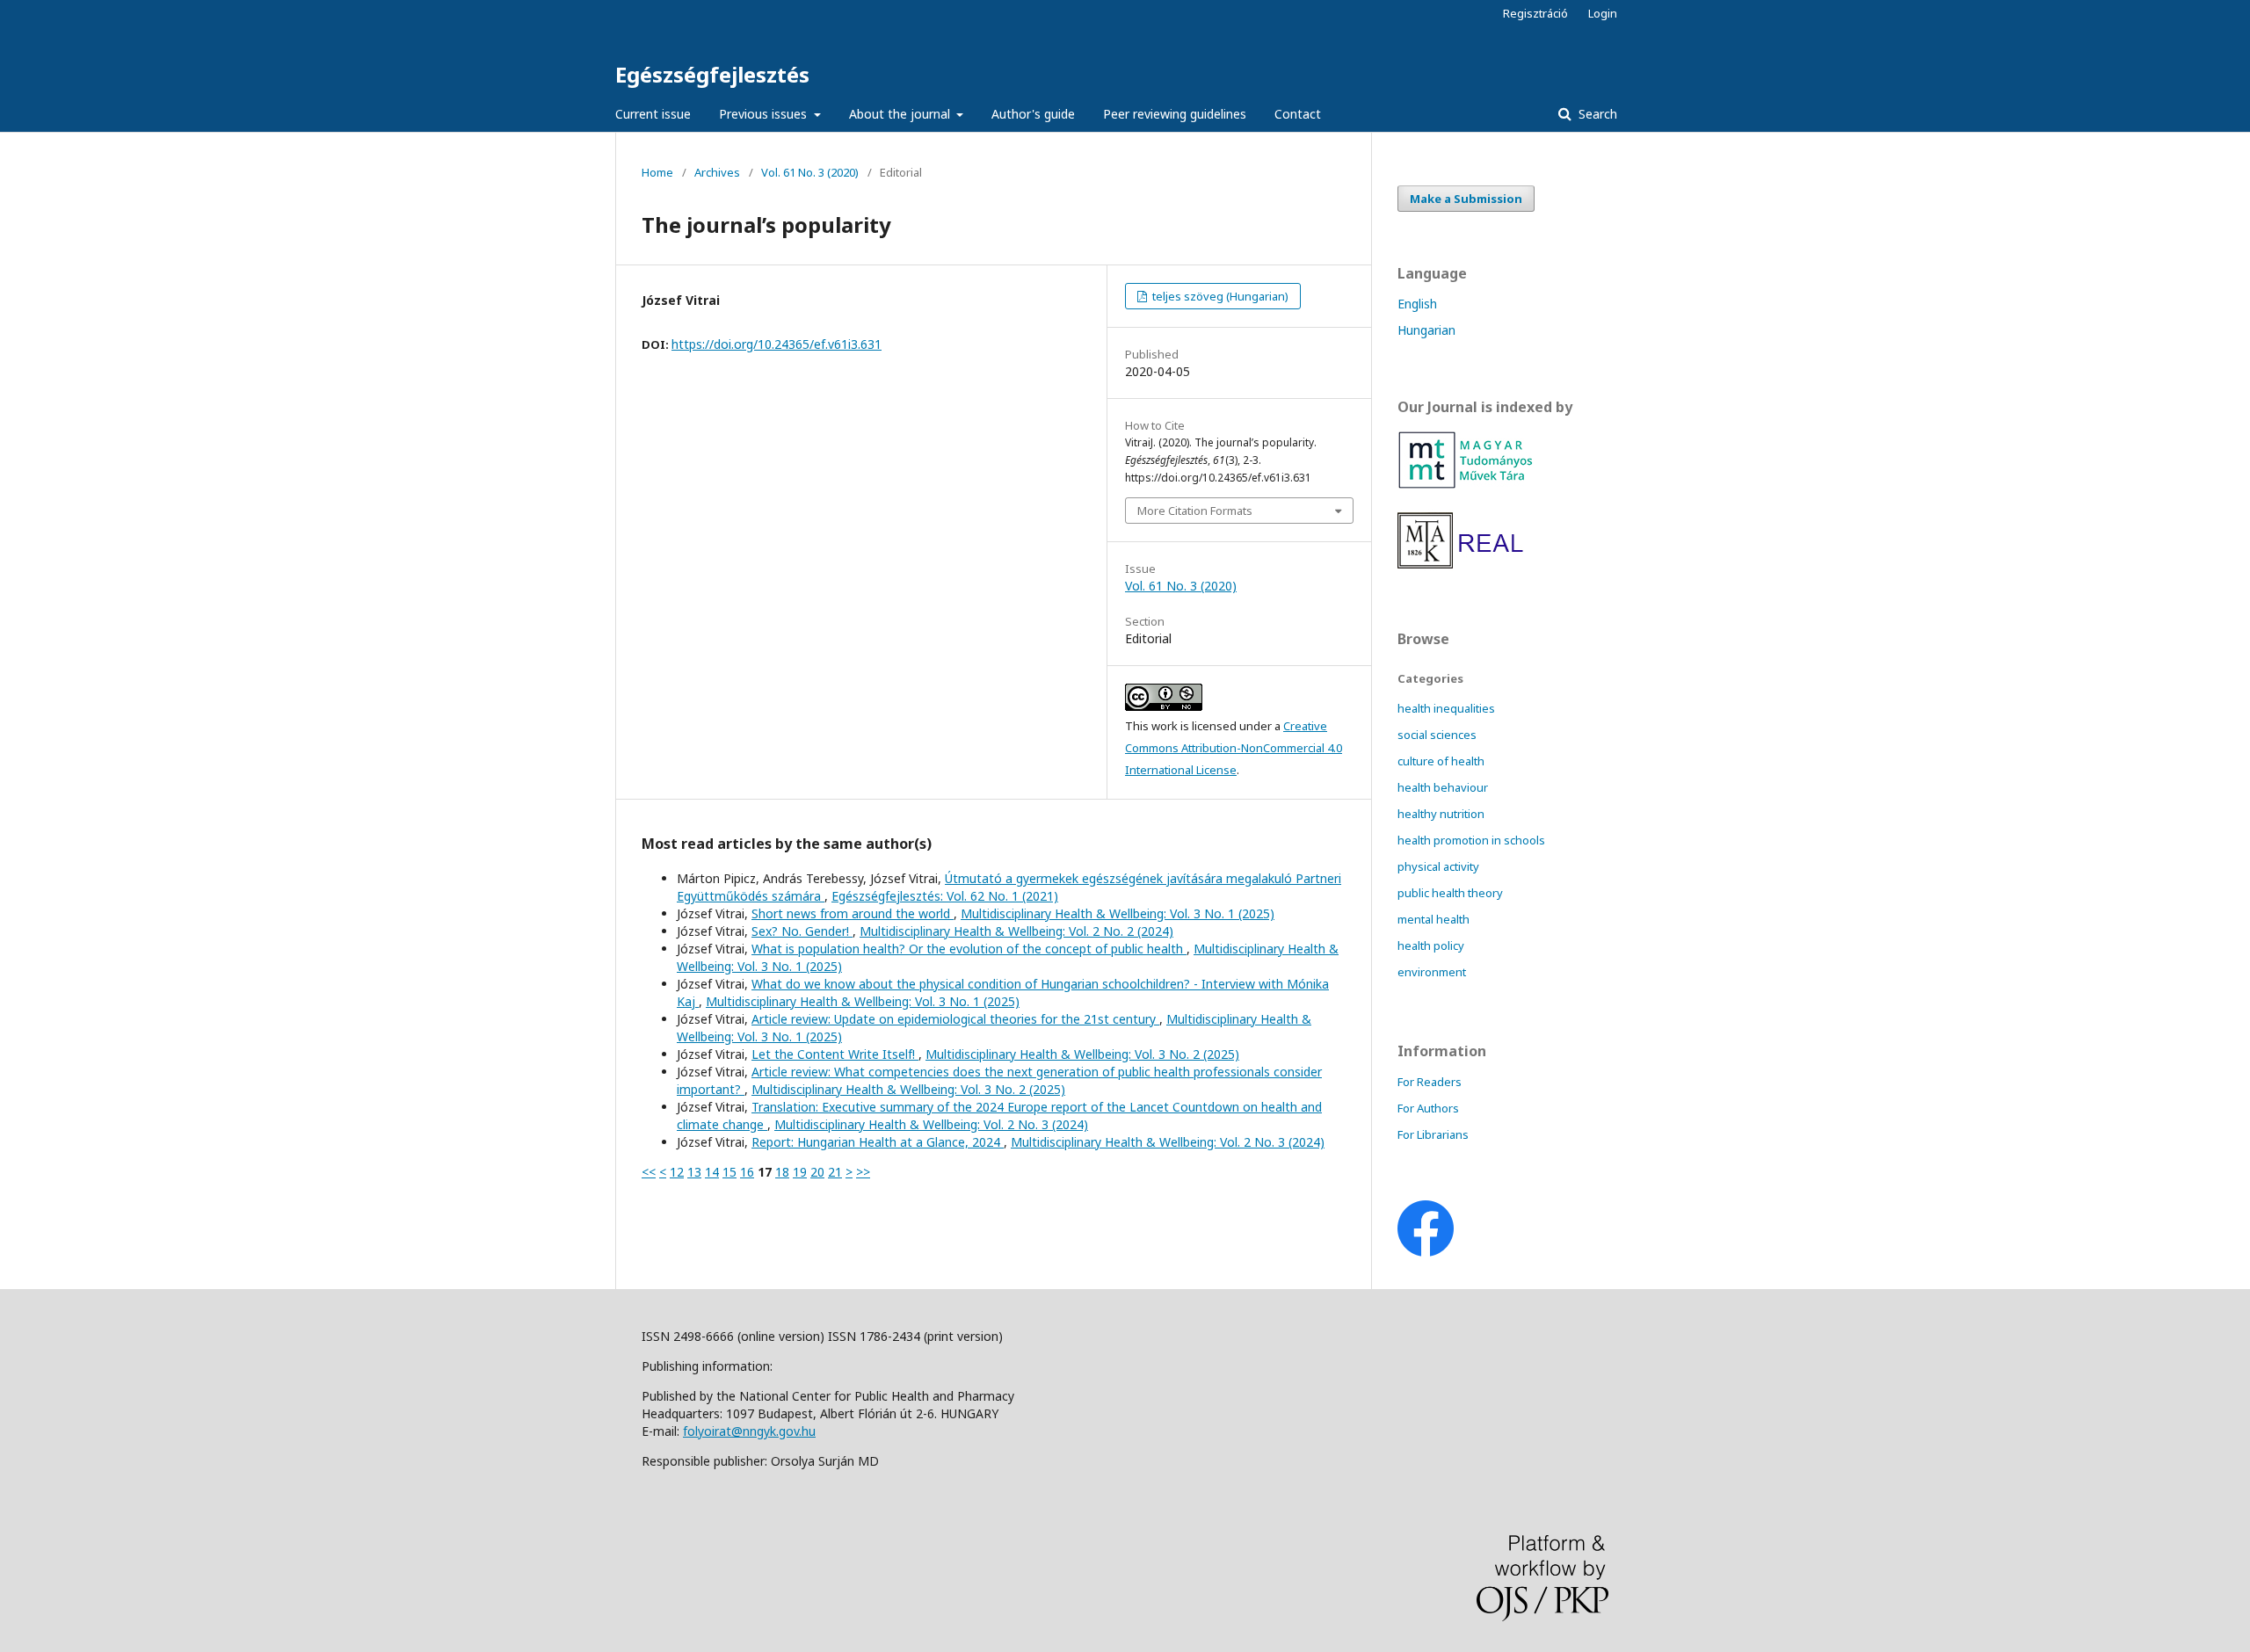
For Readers (1430, 1082)
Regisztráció (1535, 13)
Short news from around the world (853, 913)
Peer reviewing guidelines (1175, 114)
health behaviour (1443, 787)
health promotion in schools (1471, 840)
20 (817, 1172)
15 (729, 1172)
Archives (717, 172)
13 (694, 1172)
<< (649, 1172)
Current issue (653, 114)
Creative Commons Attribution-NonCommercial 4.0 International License (1234, 748)
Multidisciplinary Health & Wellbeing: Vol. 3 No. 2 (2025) (1082, 1054)
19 (800, 1172)
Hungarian (1426, 330)
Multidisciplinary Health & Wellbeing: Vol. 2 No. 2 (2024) (1016, 931)
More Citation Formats (1195, 511)
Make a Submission (1466, 199)
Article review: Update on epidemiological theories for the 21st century (955, 1019)
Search (1596, 114)
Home (657, 172)
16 (747, 1172)
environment (1432, 972)
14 (712, 1172)
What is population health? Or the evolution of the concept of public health (969, 949)
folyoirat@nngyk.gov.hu (749, 1431)
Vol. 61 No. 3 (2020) (810, 172)
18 (782, 1172)
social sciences (1437, 735)
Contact (1298, 114)
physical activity (1438, 866)
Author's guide (1033, 114)
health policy (1431, 946)
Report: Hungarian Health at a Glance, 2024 (878, 1142)
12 (677, 1172)
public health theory (1450, 893)
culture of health (1441, 761)
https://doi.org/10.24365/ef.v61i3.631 (777, 344)
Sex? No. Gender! (802, 931)
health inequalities (1446, 708)
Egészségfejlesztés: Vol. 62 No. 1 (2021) (945, 896)
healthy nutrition (1441, 814)
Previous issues (765, 114)
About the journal (901, 114)
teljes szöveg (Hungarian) (1219, 296)
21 (835, 1172)
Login (1603, 13)
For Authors (1428, 1108)
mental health (1433, 919)
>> (863, 1172)
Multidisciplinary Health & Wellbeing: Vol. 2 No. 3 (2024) (931, 1124)
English (1417, 304)
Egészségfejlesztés (712, 74)
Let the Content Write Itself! (835, 1054)
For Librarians (1433, 1134)
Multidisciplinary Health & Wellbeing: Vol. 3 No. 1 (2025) (1118, 913)
